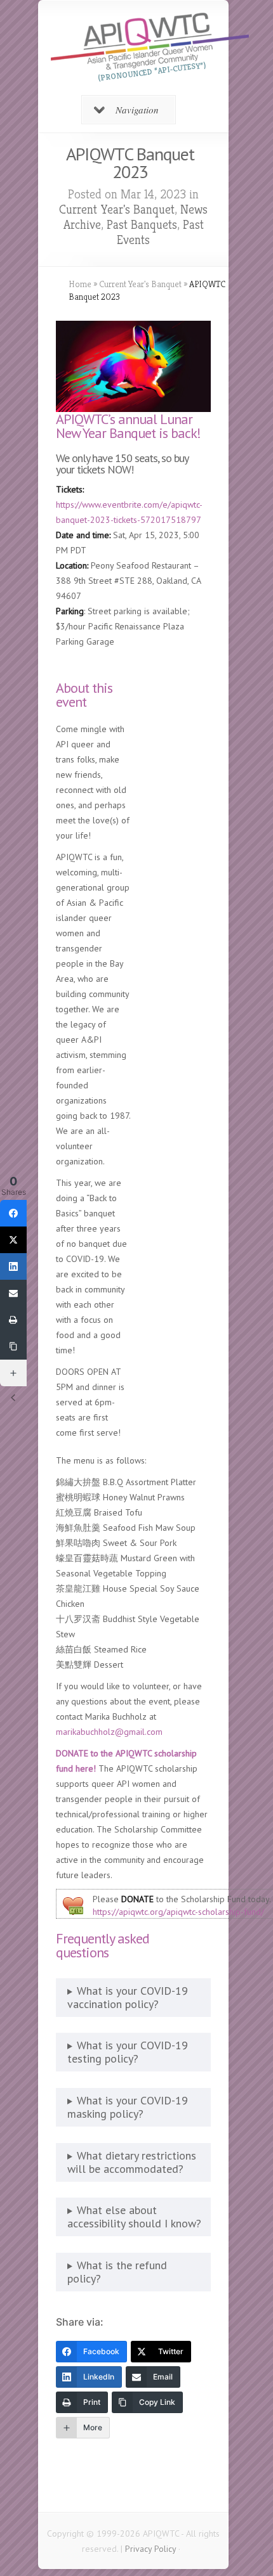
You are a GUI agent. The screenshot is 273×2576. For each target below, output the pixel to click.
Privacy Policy (150, 2549)
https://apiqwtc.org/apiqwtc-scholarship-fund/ (178, 1912)
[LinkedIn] (13, 1266)
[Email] (13, 1293)
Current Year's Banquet (117, 209)
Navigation (137, 110)
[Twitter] (13, 1240)
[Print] (13, 1320)
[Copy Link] (13, 1346)
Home (80, 284)
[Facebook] (13, 1213)
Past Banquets (142, 225)
